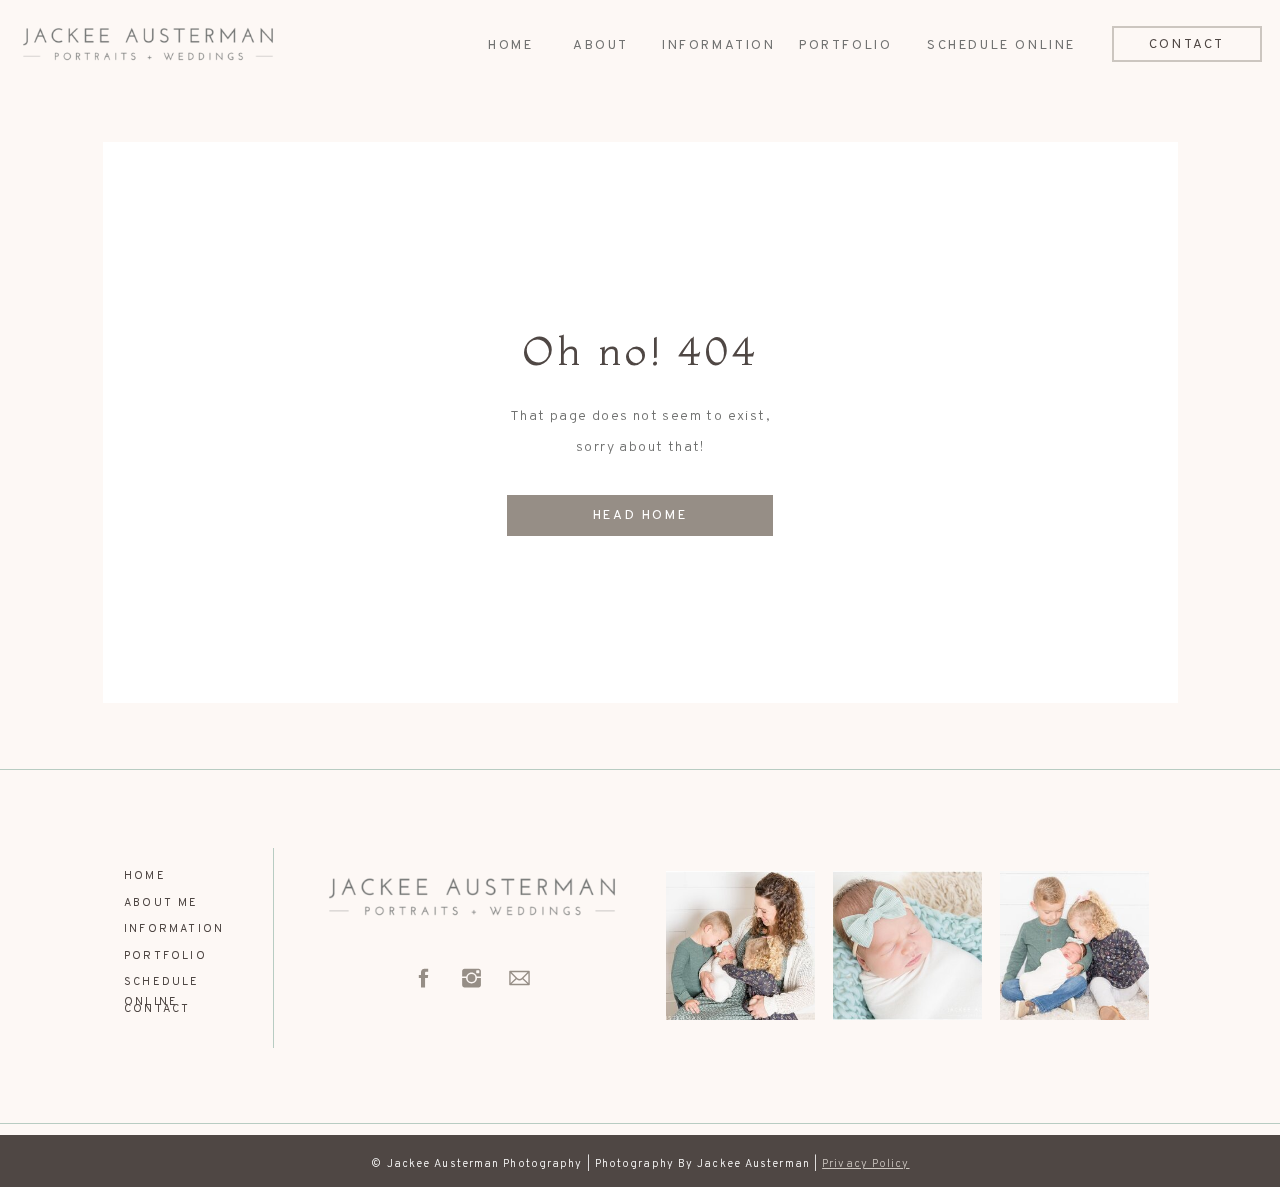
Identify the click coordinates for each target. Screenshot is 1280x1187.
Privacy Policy (865, 1164)
